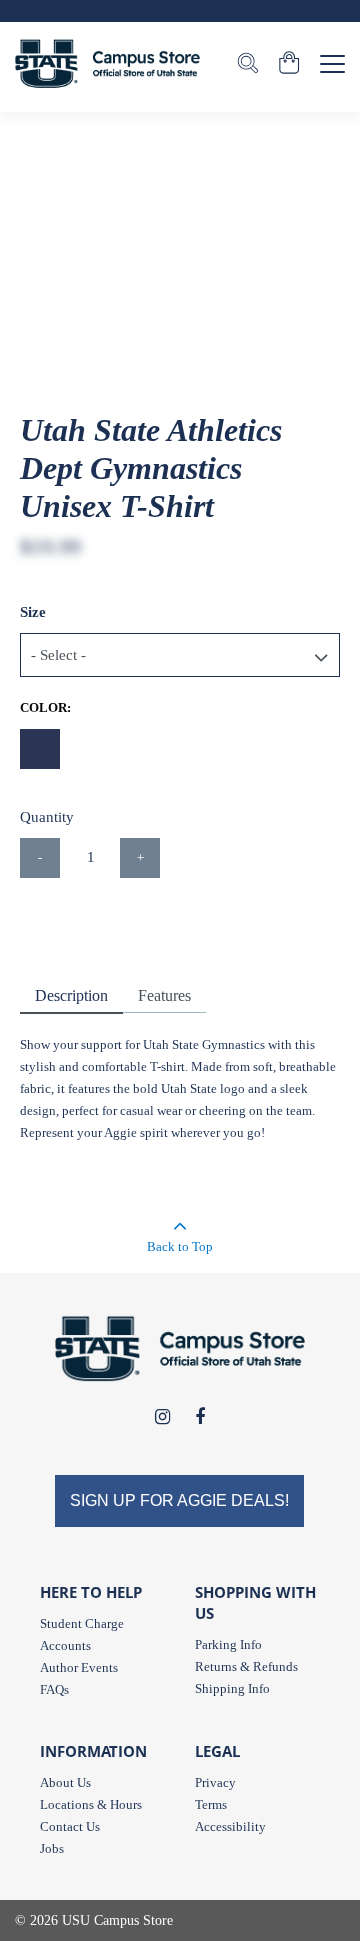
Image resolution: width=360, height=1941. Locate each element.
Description (71, 995)
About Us (65, 1782)
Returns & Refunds (246, 1666)
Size (33, 612)
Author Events (79, 1667)
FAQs (54, 1689)
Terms (211, 1804)
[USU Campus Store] (107, 63)
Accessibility (230, 1826)
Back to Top (180, 1246)
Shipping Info (232, 1688)
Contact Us (70, 1826)
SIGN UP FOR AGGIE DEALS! (179, 1500)
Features (164, 995)
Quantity (47, 817)
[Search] (248, 65)
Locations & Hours (91, 1804)
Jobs (52, 1848)
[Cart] (290, 65)
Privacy (215, 1782)
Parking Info (228, 1644)
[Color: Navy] (40, 749)
